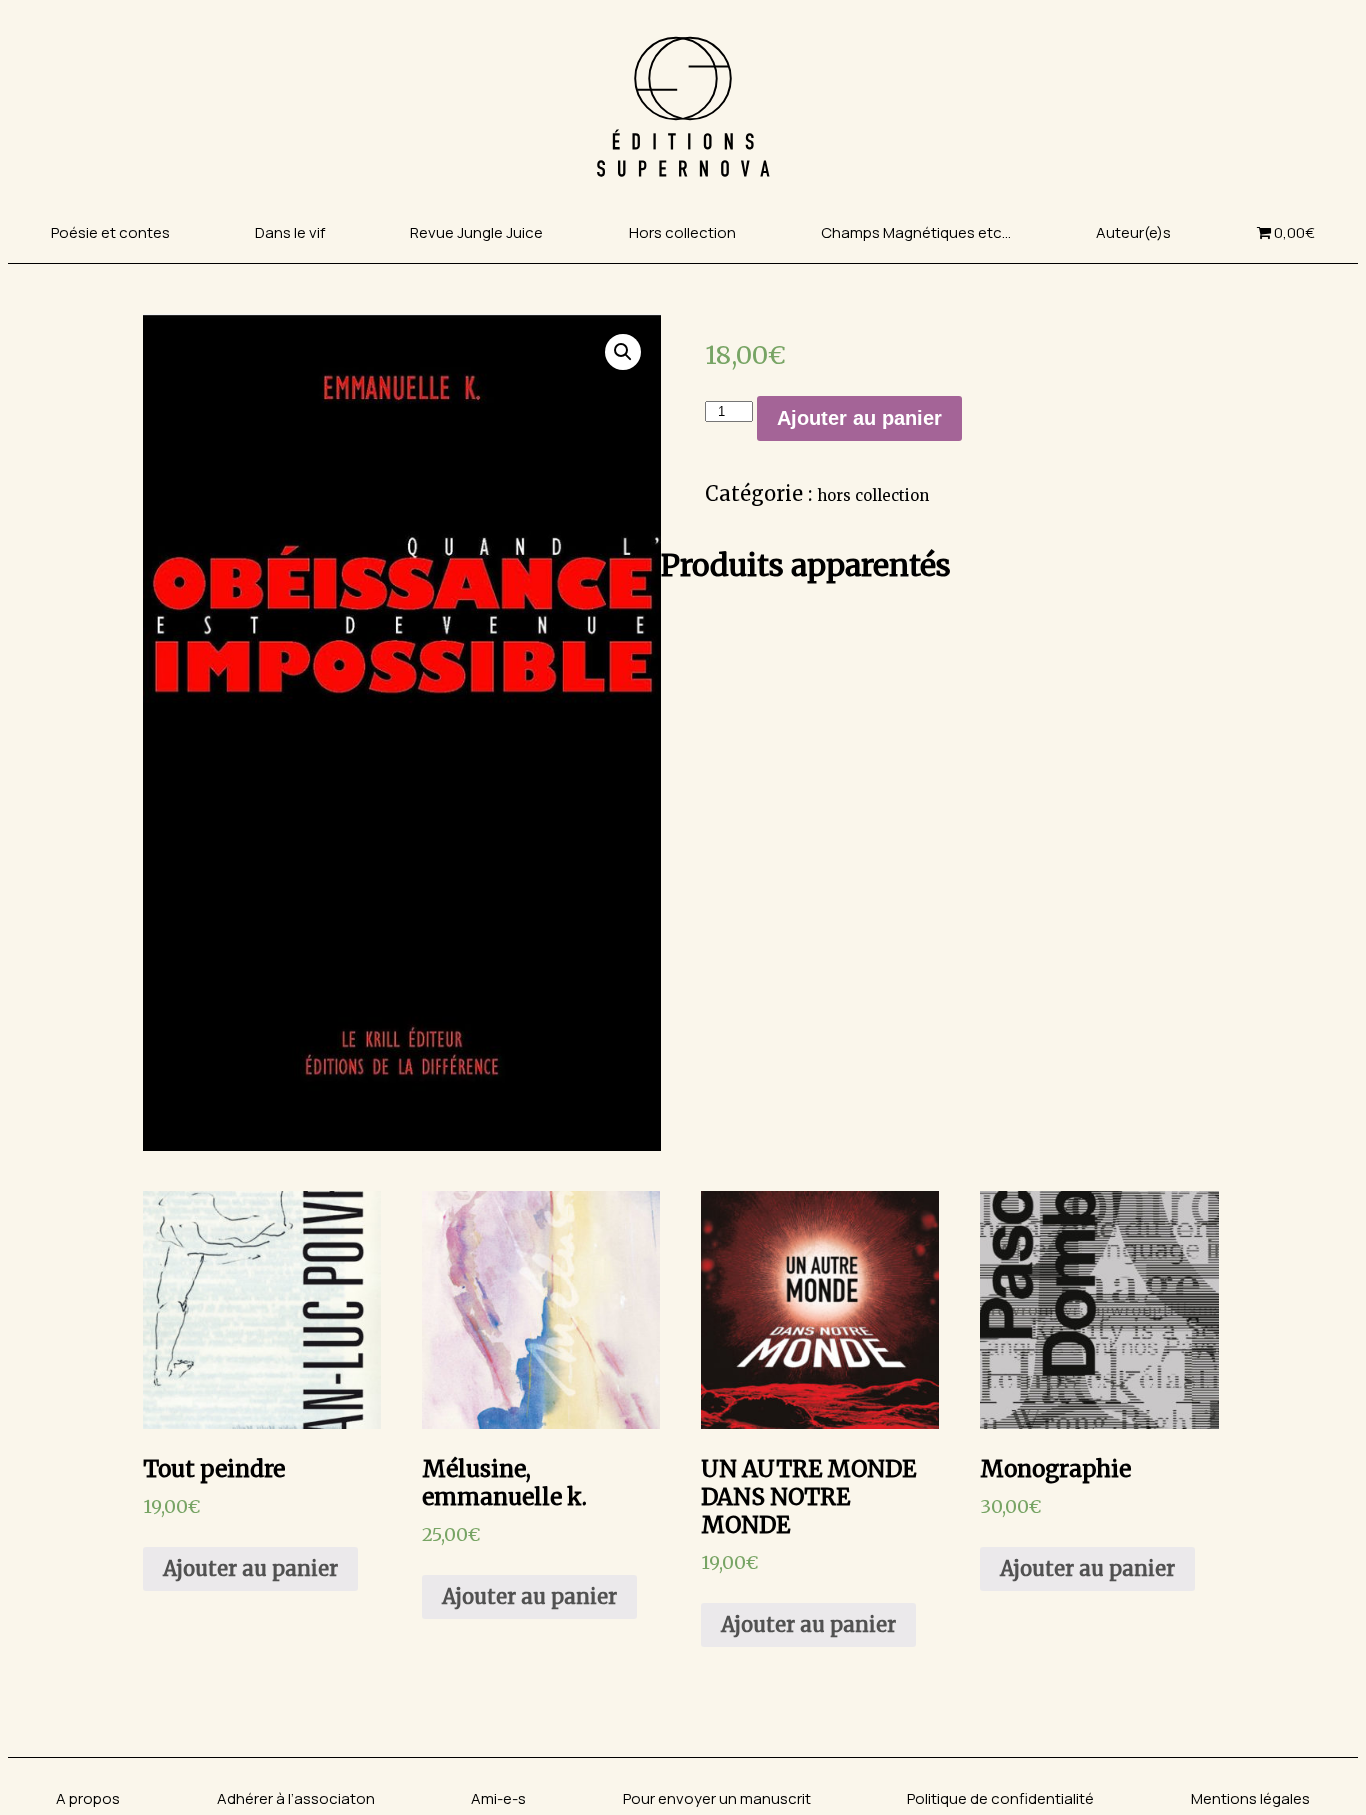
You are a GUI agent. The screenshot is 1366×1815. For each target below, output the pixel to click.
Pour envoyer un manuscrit (717, 1798)
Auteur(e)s (1133, 232)
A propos (88, 1798)
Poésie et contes (110, 232)
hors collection (873, 495)
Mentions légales (1250, 1798)
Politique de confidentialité (1000, 1798)
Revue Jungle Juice (476, 232)
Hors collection (682, 232)
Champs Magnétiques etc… (916, 232)
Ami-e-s (498, 1798)
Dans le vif (290, 232)
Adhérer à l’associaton (296, 1798)
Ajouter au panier (859, 418)
